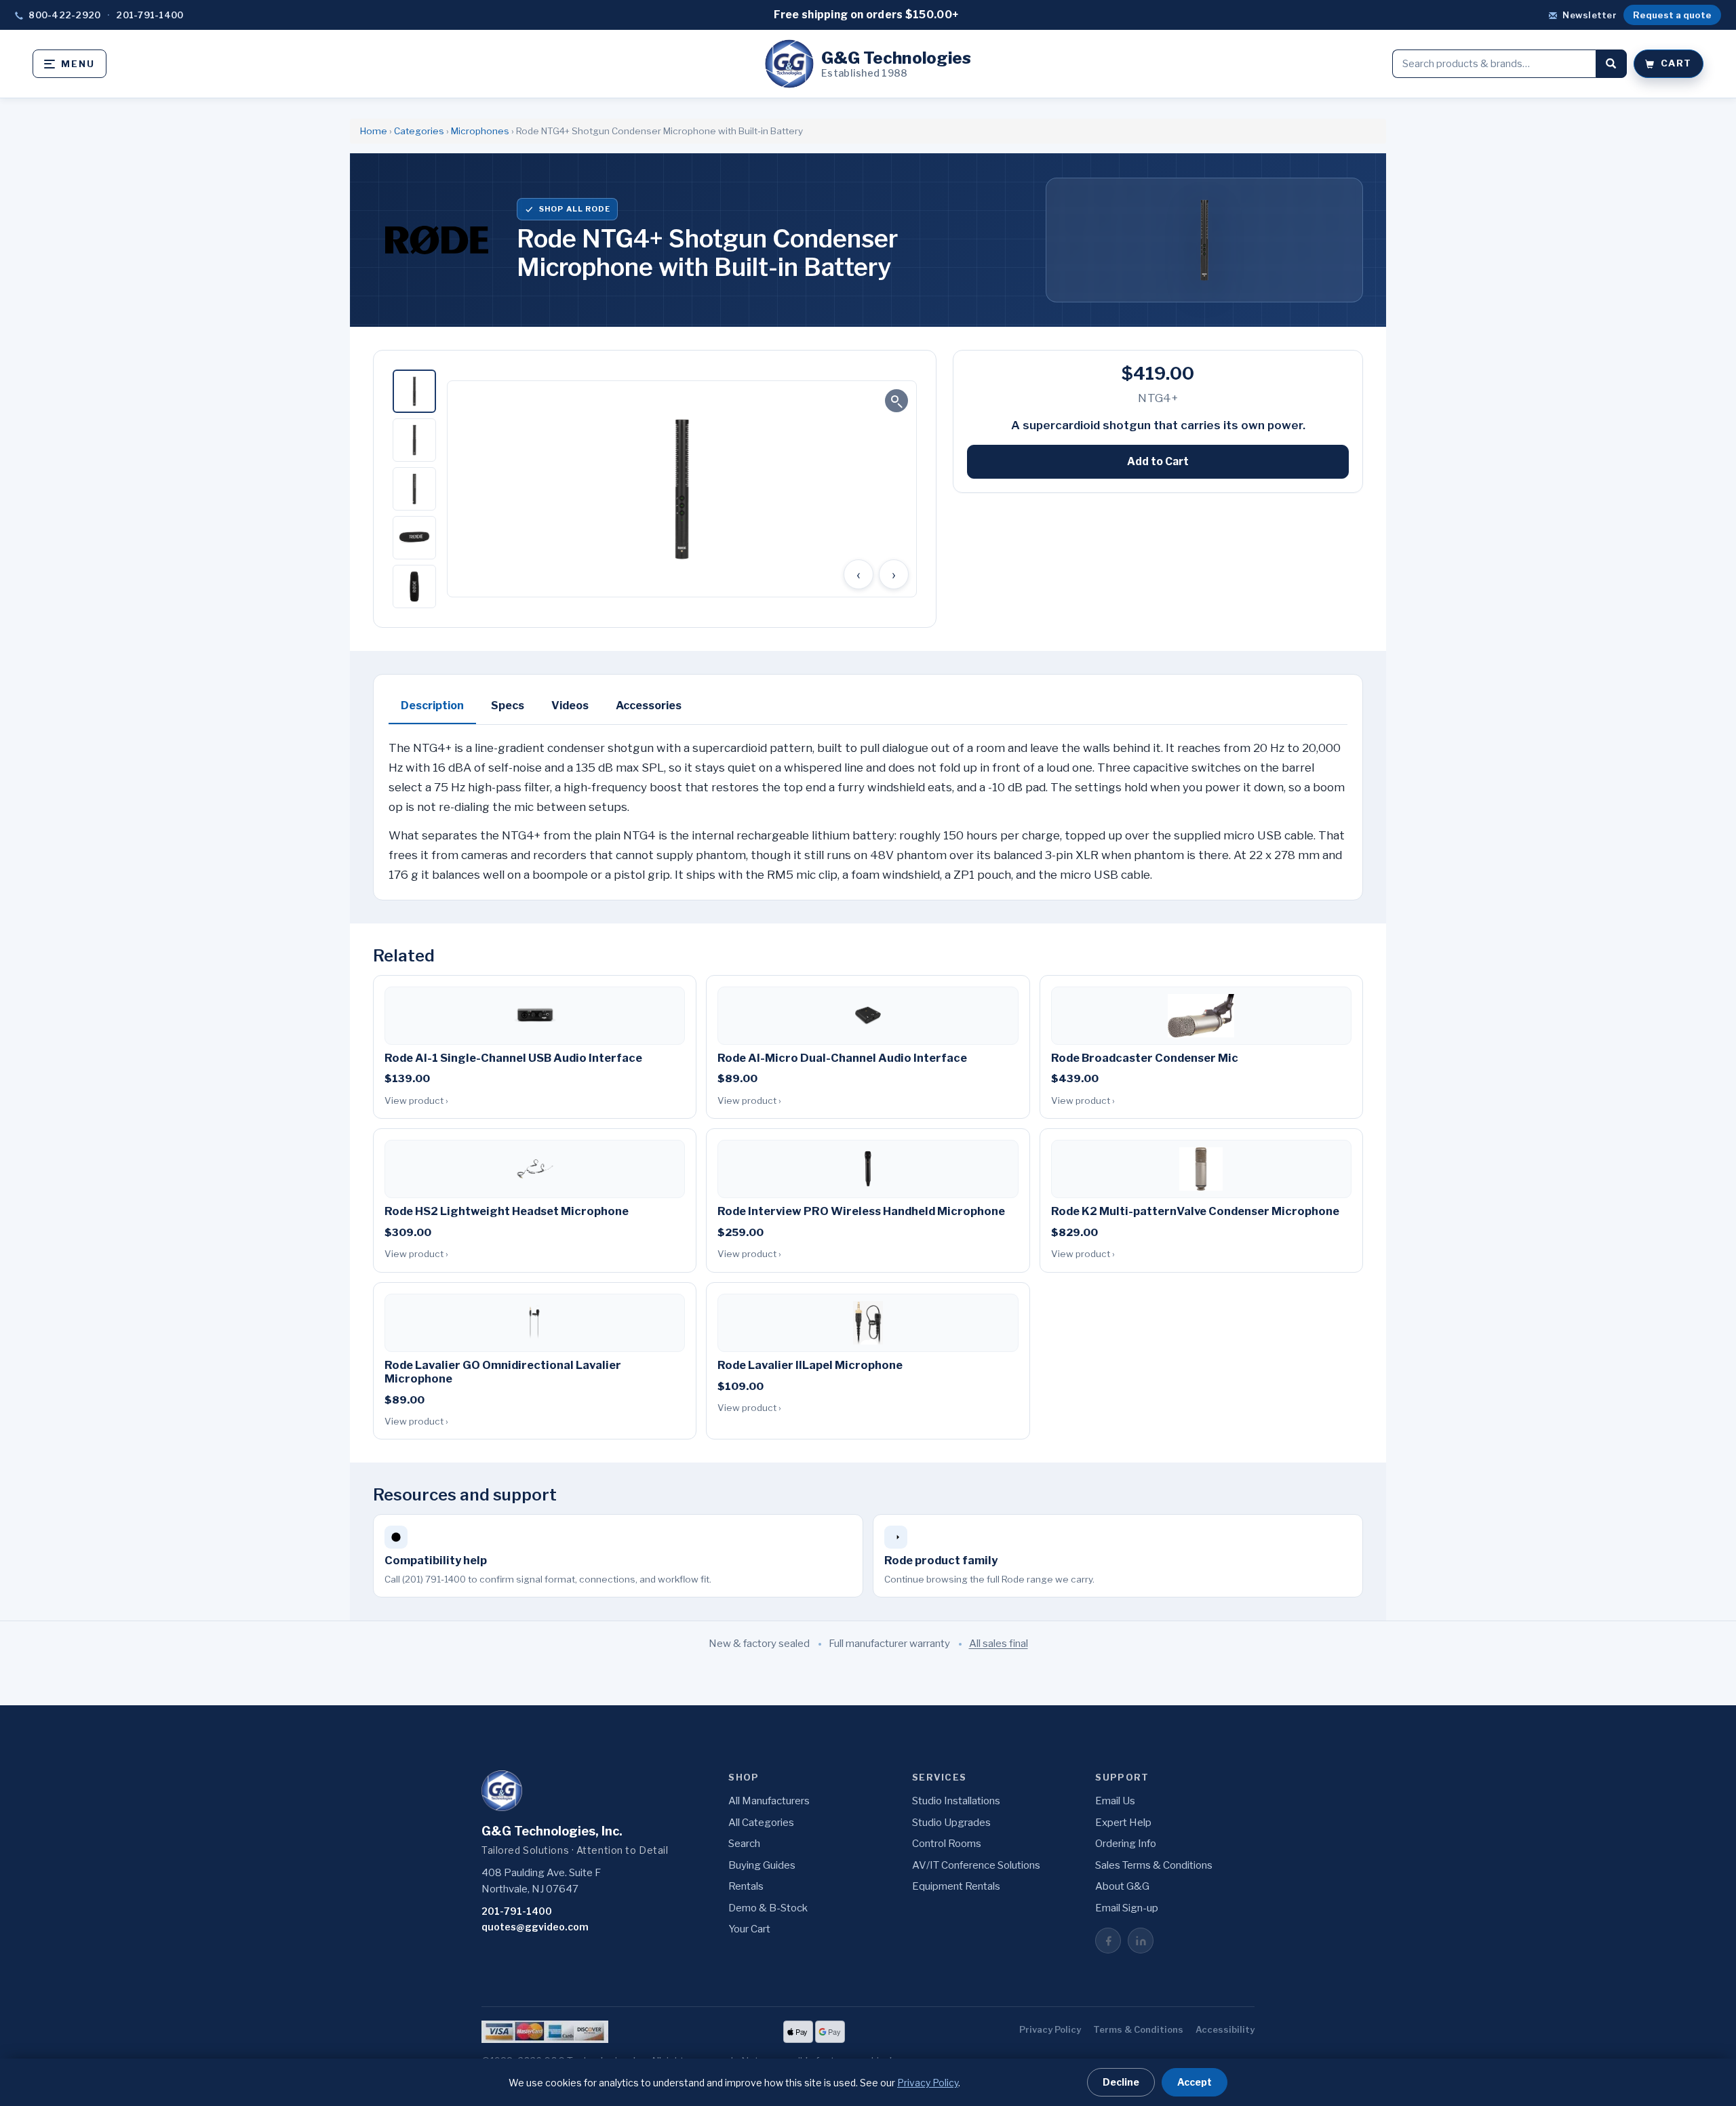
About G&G (1122, 1886)
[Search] (1611, 64)
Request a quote (1672, 15)
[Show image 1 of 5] (414, 391)
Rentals (746, 1886)
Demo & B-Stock (768, 1908)
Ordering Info (1126, 1844)
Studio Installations (956, 1801)
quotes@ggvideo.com (535, 1927)
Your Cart (749, 1929)
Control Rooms (947, 1844)
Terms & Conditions (1138, 2029)
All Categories (761, 1823)
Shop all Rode (575, 209)
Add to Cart (1158, 461)
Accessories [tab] (649, 706)
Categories (419, 131)
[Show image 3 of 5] (414, 489)
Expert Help (1123, 1823)
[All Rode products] (437, 240)
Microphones (480, 131)
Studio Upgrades (951, 1823)
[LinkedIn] (1141, 1941)
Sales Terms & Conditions (1154, 1865)
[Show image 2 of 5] (414, 440)
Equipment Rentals (956, 1886)
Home (374, 131)
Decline (1121, 2082)
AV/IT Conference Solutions (976, 1865)
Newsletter (1590, 15)
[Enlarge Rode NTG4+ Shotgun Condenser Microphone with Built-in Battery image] (682, 489)
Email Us (1115, 1801)
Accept (1195, 2082)
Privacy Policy (1050, 2029)
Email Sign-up (1127, 1908)
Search (744, 1844)
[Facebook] (1108, 1941)
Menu (78, 64)
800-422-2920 (64, 15)
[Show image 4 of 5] (414, 538)
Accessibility (1225, 2029)
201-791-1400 (150, 15)
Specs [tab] (508, 706)
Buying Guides (762, 1865)
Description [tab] (432, 706)
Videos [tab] (570, 706)
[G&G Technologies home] (502, 1791)
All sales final (999, 1644)
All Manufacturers (769, 1801)
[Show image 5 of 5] (414, 587)
